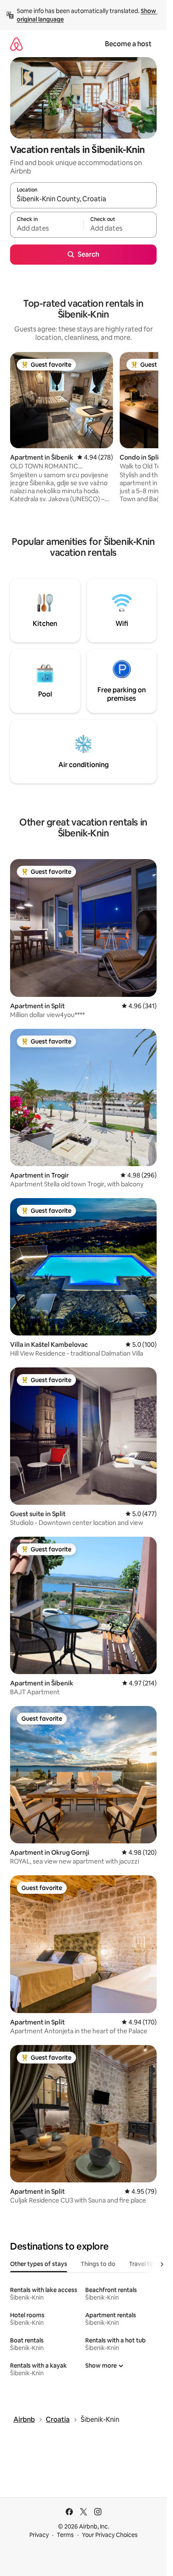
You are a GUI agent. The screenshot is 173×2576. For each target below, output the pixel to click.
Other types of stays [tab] (39, 2264)
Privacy (39, 2535)
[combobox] (83, 199)
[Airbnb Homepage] (16, 44)
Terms (65, 2535)
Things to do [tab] (98, 2264)
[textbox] (47, 229)
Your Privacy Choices (110, 2535)
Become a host (128, 44)
